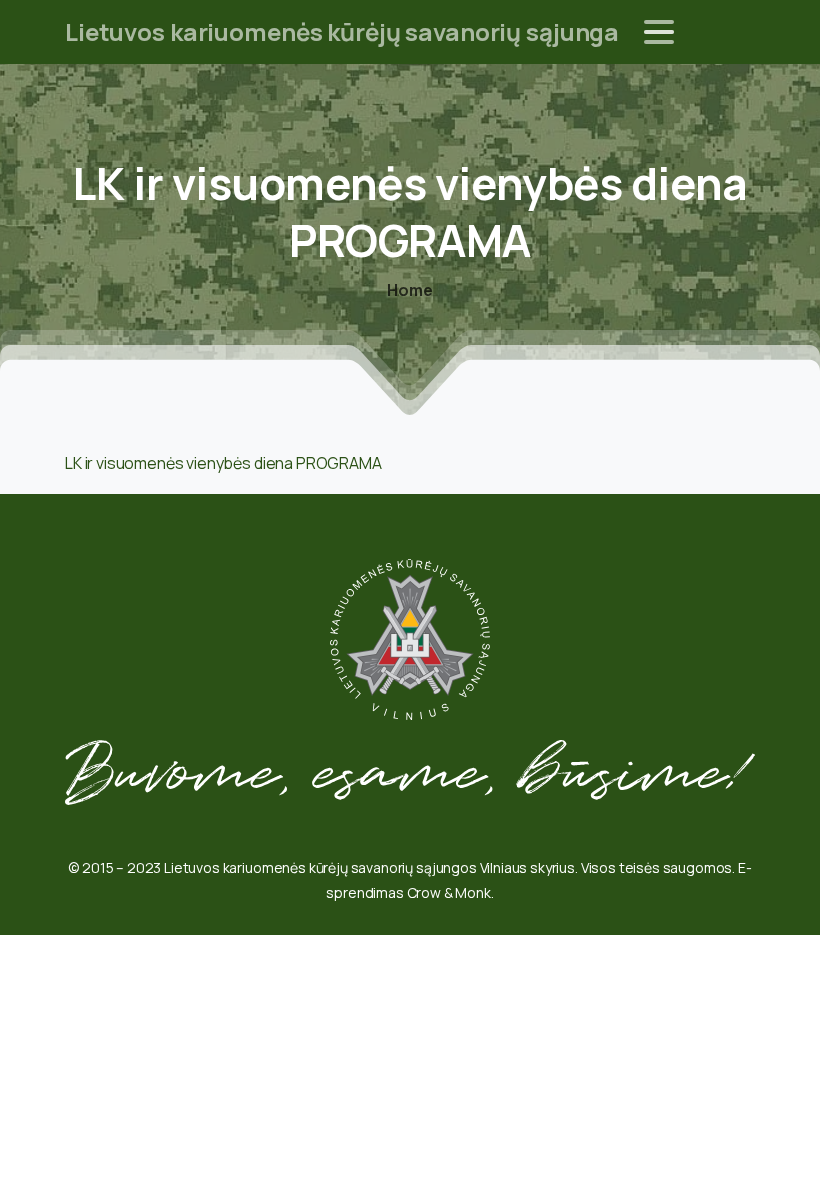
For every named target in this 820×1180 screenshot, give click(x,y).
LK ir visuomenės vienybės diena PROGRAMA (223, 463)
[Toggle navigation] (659, 32)
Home (409, 290)
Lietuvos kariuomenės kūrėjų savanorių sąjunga (342, 31)
